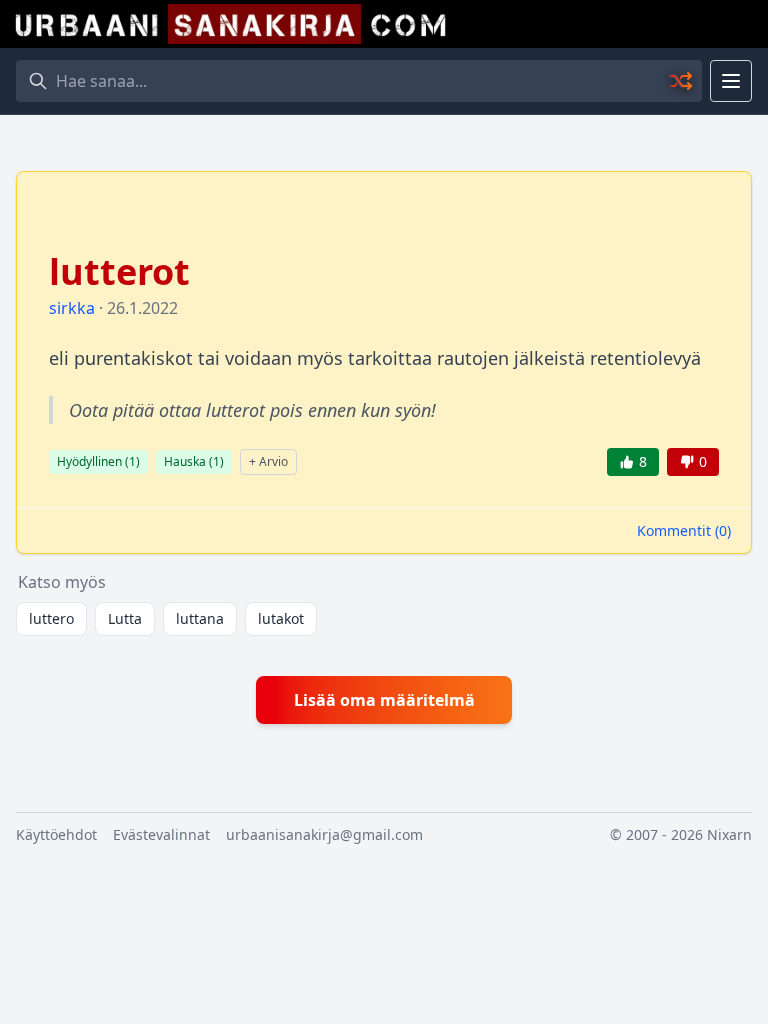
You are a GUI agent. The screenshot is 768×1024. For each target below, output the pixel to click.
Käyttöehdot (56, 834)
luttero (51, 618)
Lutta (125, 618)
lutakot (281, 618)
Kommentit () (684, 530)
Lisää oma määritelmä (384, 700)
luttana (200, 618)
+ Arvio (268, 461)
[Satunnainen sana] (682, 81)
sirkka (72, 308)
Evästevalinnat (161, 834)
